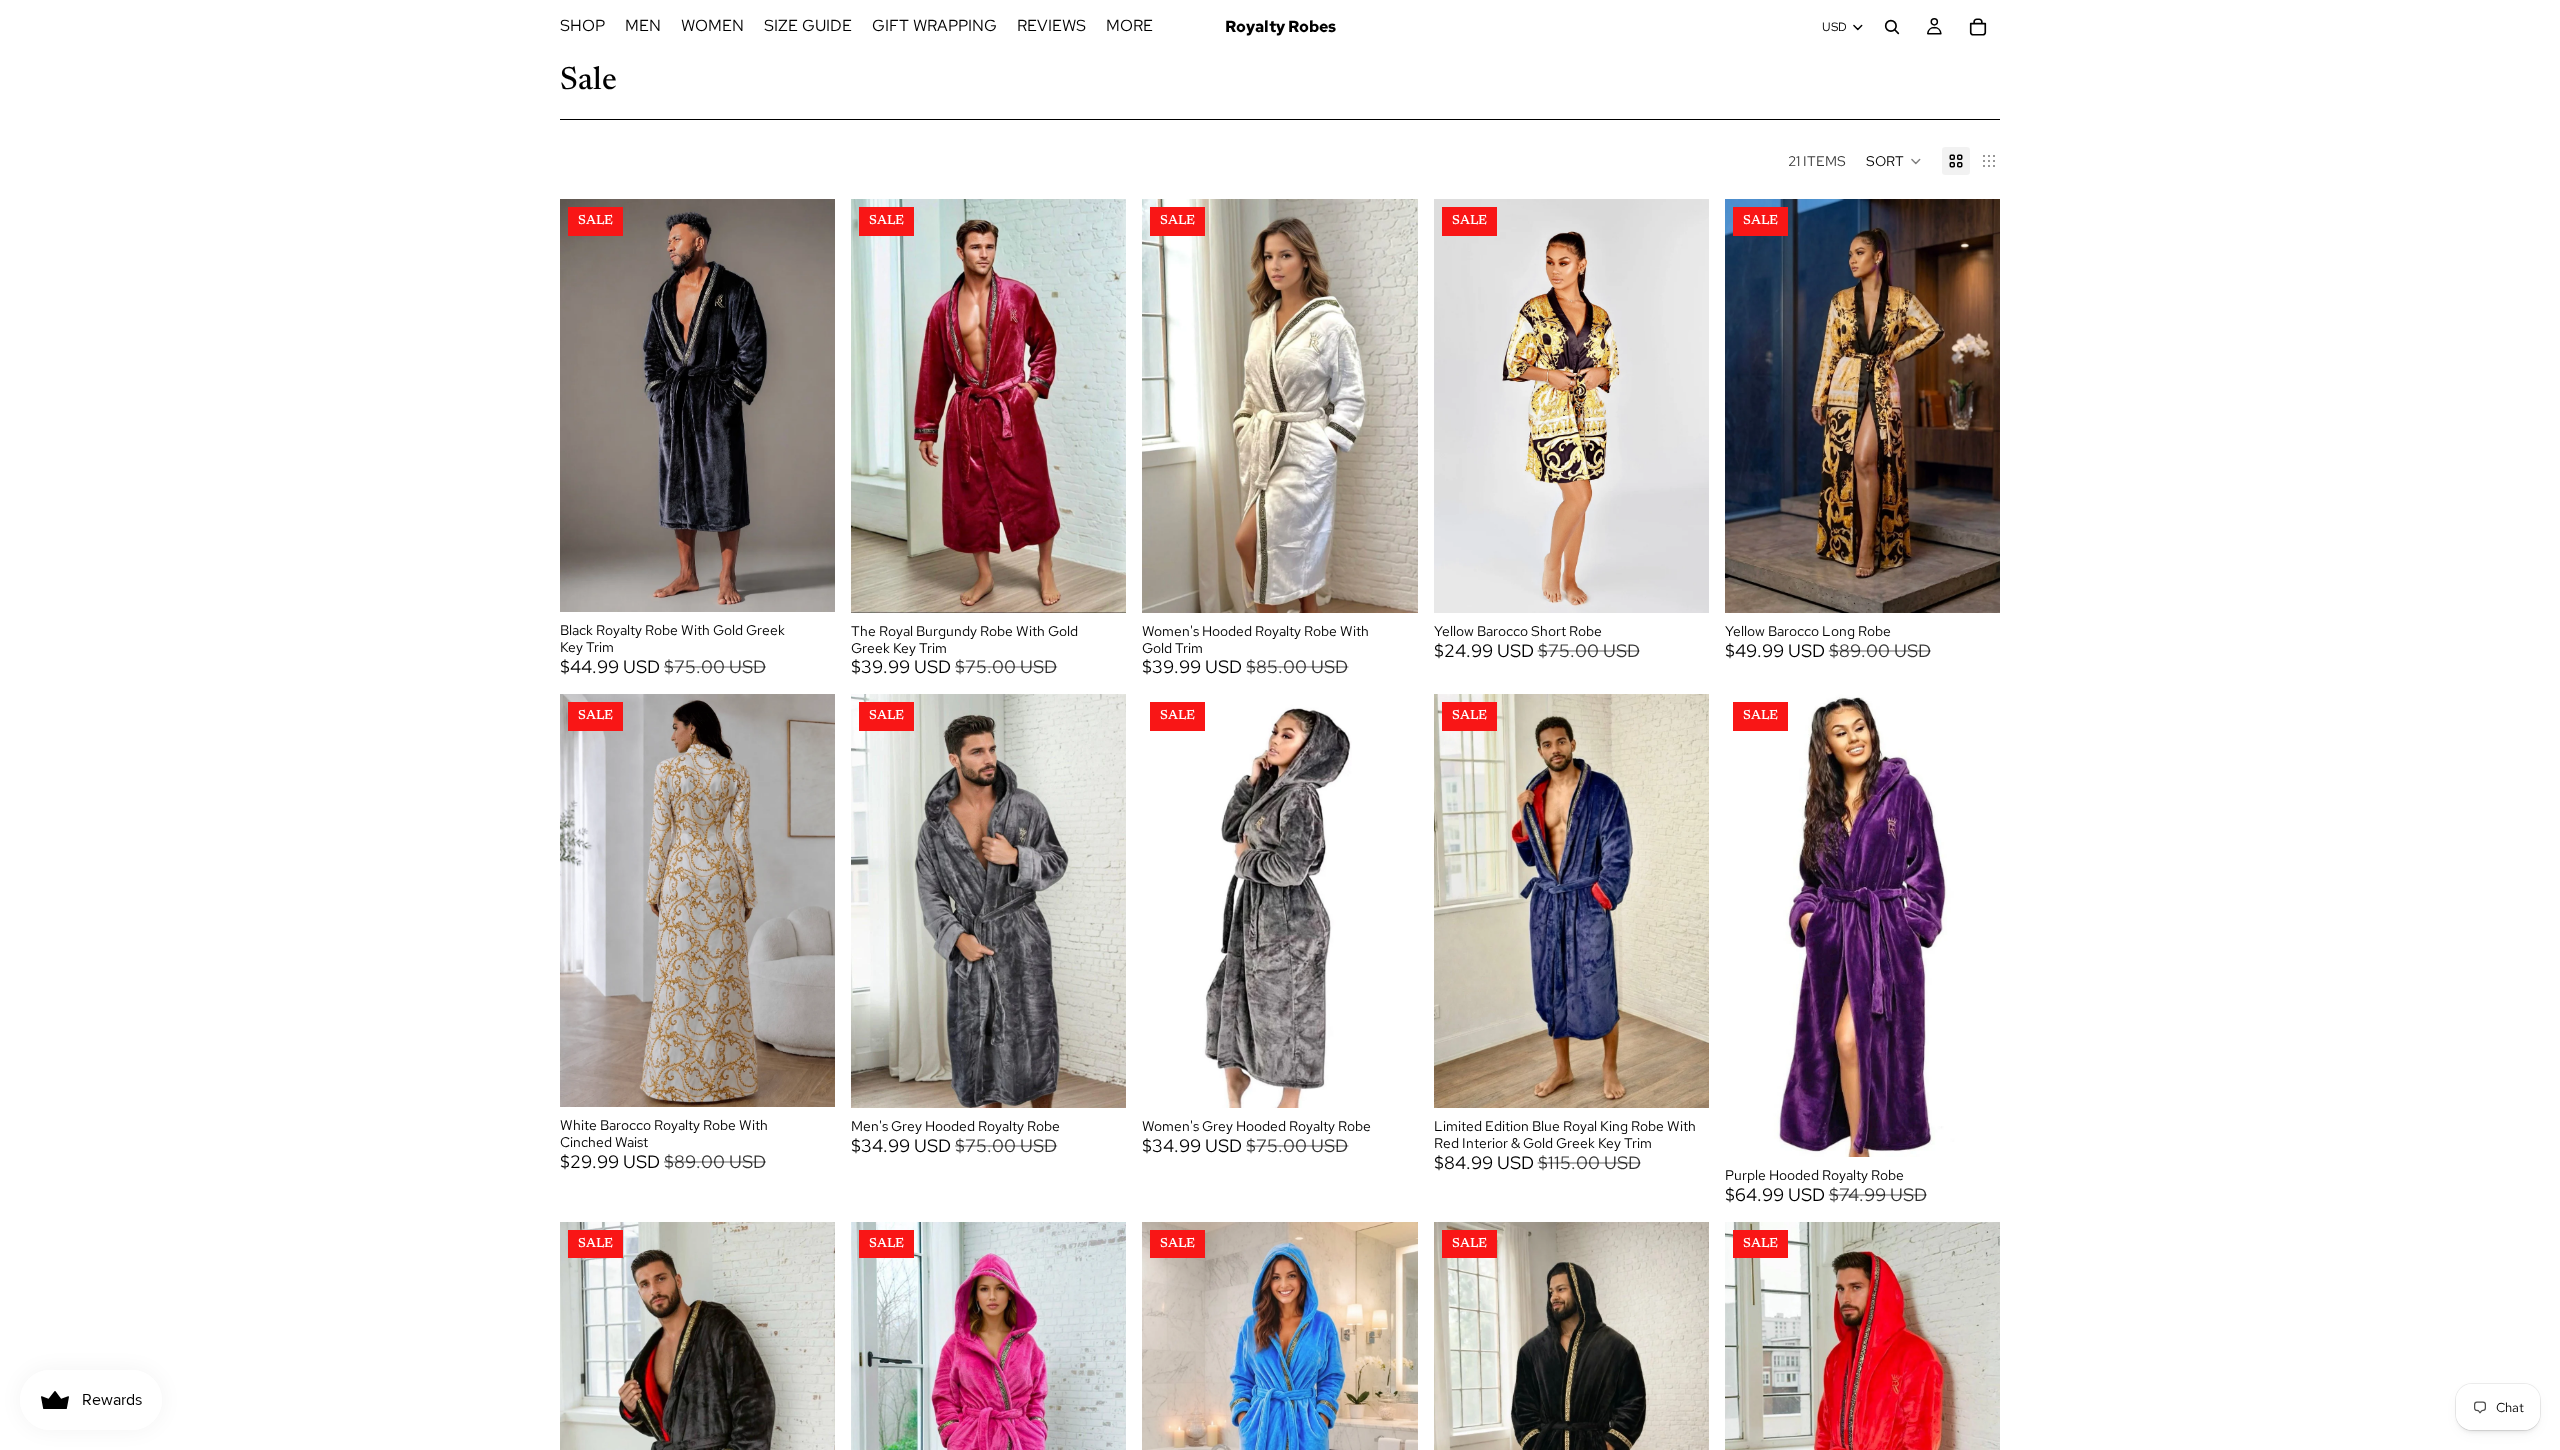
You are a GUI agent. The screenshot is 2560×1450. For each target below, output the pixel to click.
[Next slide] (805, 406)
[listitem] (1129, 27)
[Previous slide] (590, 406)
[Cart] (1978, 27)
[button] (1894, 161)
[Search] (1892, 27)
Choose (821, 581)
